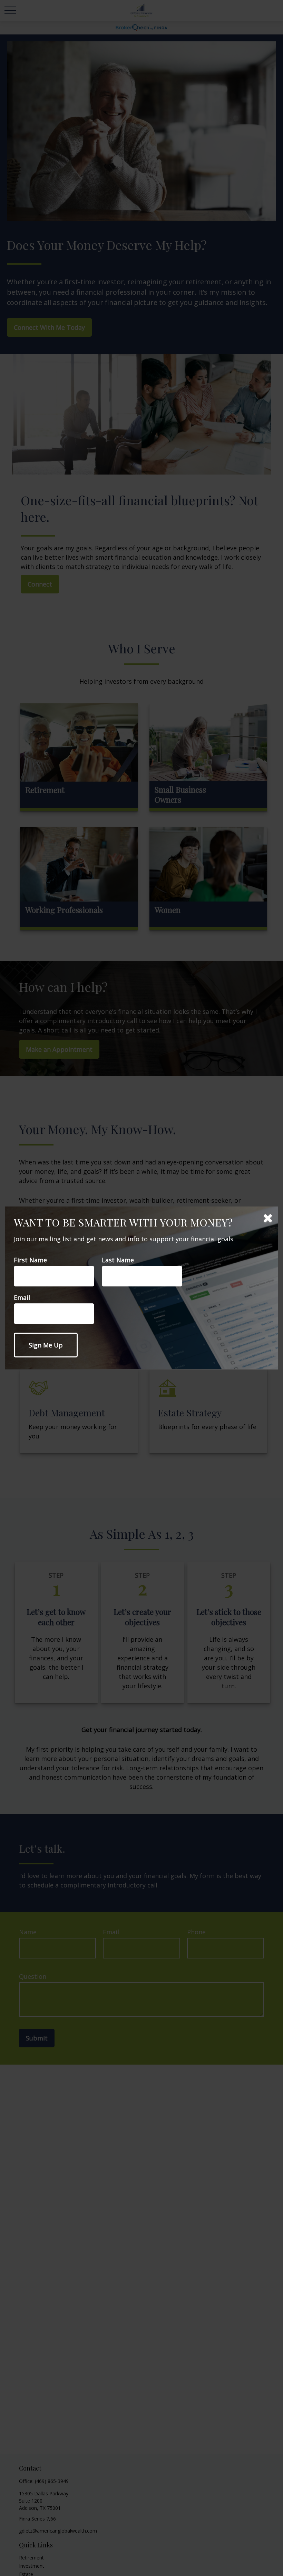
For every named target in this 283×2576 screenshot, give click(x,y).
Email (22, 1297)
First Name (30, 1260)
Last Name (118, 1260)
